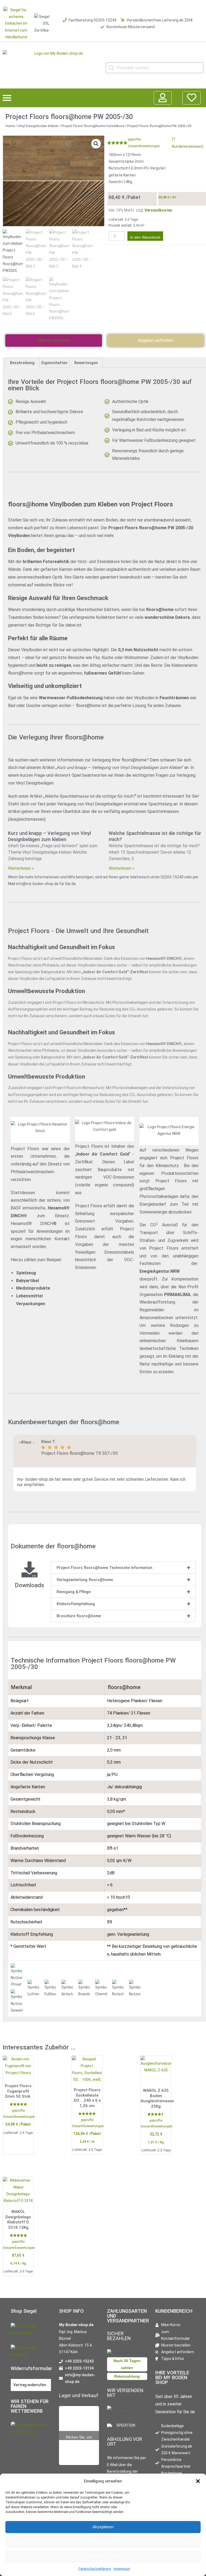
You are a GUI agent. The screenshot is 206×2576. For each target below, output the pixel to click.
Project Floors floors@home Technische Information (104, 1568)
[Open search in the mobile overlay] (154, 68)
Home (10, 126)
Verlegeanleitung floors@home (85, 1580)
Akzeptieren (103, 2527)
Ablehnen (103, 2542)
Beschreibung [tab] (22, 363)
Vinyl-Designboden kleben (38, 126)
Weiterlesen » (21, 868)
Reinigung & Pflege (74, 1592)
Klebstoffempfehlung (76, 1604)
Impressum (122, 2569)
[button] (198, 2481)
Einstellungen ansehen (103, 2556)
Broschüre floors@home (79, 1616)
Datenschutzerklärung (95, 2569)
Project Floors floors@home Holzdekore (93, 126)
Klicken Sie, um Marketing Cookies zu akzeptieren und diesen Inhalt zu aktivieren (79, 2438)
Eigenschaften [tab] (54, 363)
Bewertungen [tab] (86, 363)
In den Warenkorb (145, 237)
